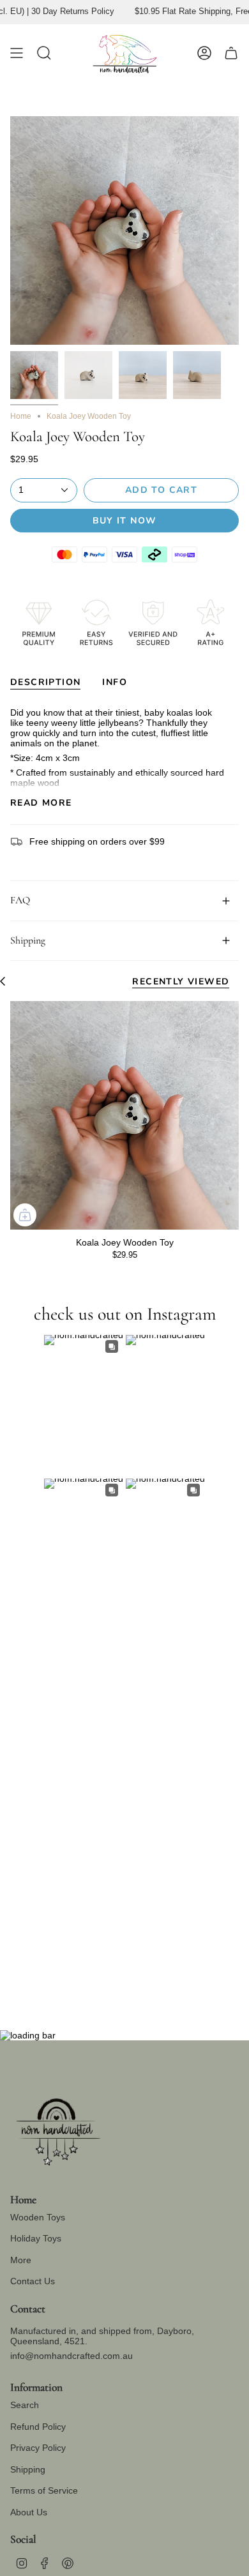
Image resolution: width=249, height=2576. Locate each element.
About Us (29, 2512)
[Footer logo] (58, 2127)
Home (21, 416)
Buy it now (125, 521)
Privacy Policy (38, 2448)
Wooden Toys (38, 2217)
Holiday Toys (36, 2238)
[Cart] (231, 53)
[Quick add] (25, 1215)
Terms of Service (44, 2490)
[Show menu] (17, 53)
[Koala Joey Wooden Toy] (124, 1115)
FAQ (20, 900)
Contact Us (33, 2281)
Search (25, 2405)
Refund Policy (38, 2427)
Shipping (28, 940)
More (21, 2260)
